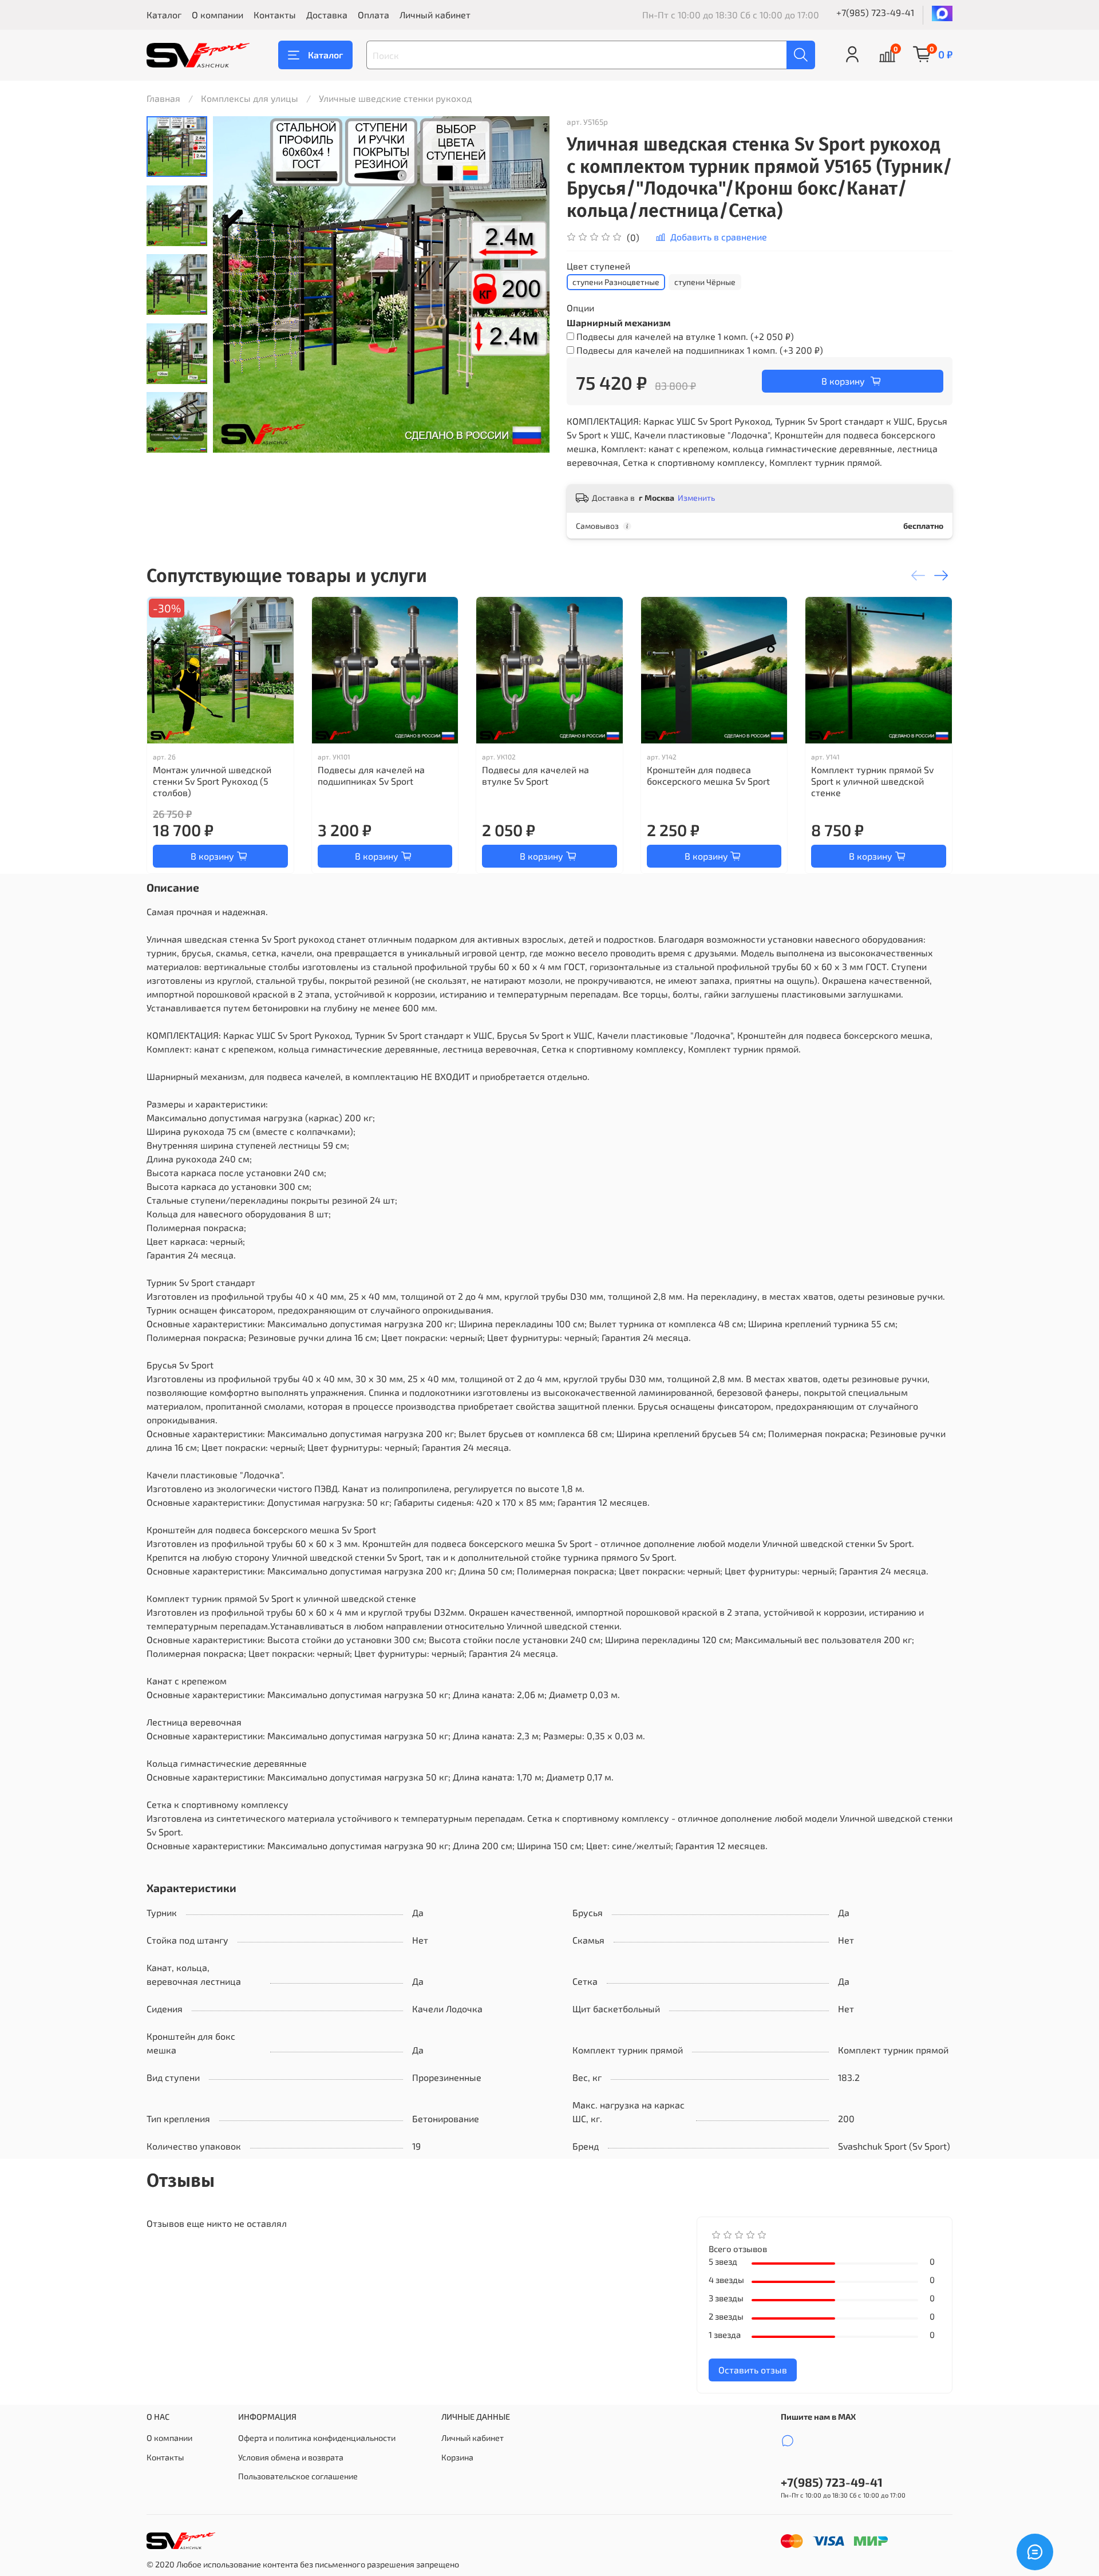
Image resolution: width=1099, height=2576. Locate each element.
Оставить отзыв (753, 2370)
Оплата (373, 15)
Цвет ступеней (598, 266)
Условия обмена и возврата (291, 2457)
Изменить (696, 498)
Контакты (275, 15)
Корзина (457, 2457)
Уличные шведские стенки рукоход (395, 98)
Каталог (164, 15)
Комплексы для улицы (250, 98)
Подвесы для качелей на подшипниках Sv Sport (371, 775)
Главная (163, 98)
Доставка (327, 15)
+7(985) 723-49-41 (875, 12)
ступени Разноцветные (616, 282)
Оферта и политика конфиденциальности (317, 2438)
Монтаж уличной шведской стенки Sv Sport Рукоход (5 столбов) (212, 781)
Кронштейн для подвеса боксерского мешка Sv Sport (708, 775)
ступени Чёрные (705, 282)
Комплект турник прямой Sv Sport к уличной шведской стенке (872, 781)
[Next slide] (177, 438)
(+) (685, 336)
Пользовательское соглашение (298, 2476)
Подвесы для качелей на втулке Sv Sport (535, 775)
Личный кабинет (435, 15)
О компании (218, 15)
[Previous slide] (236, 284)
